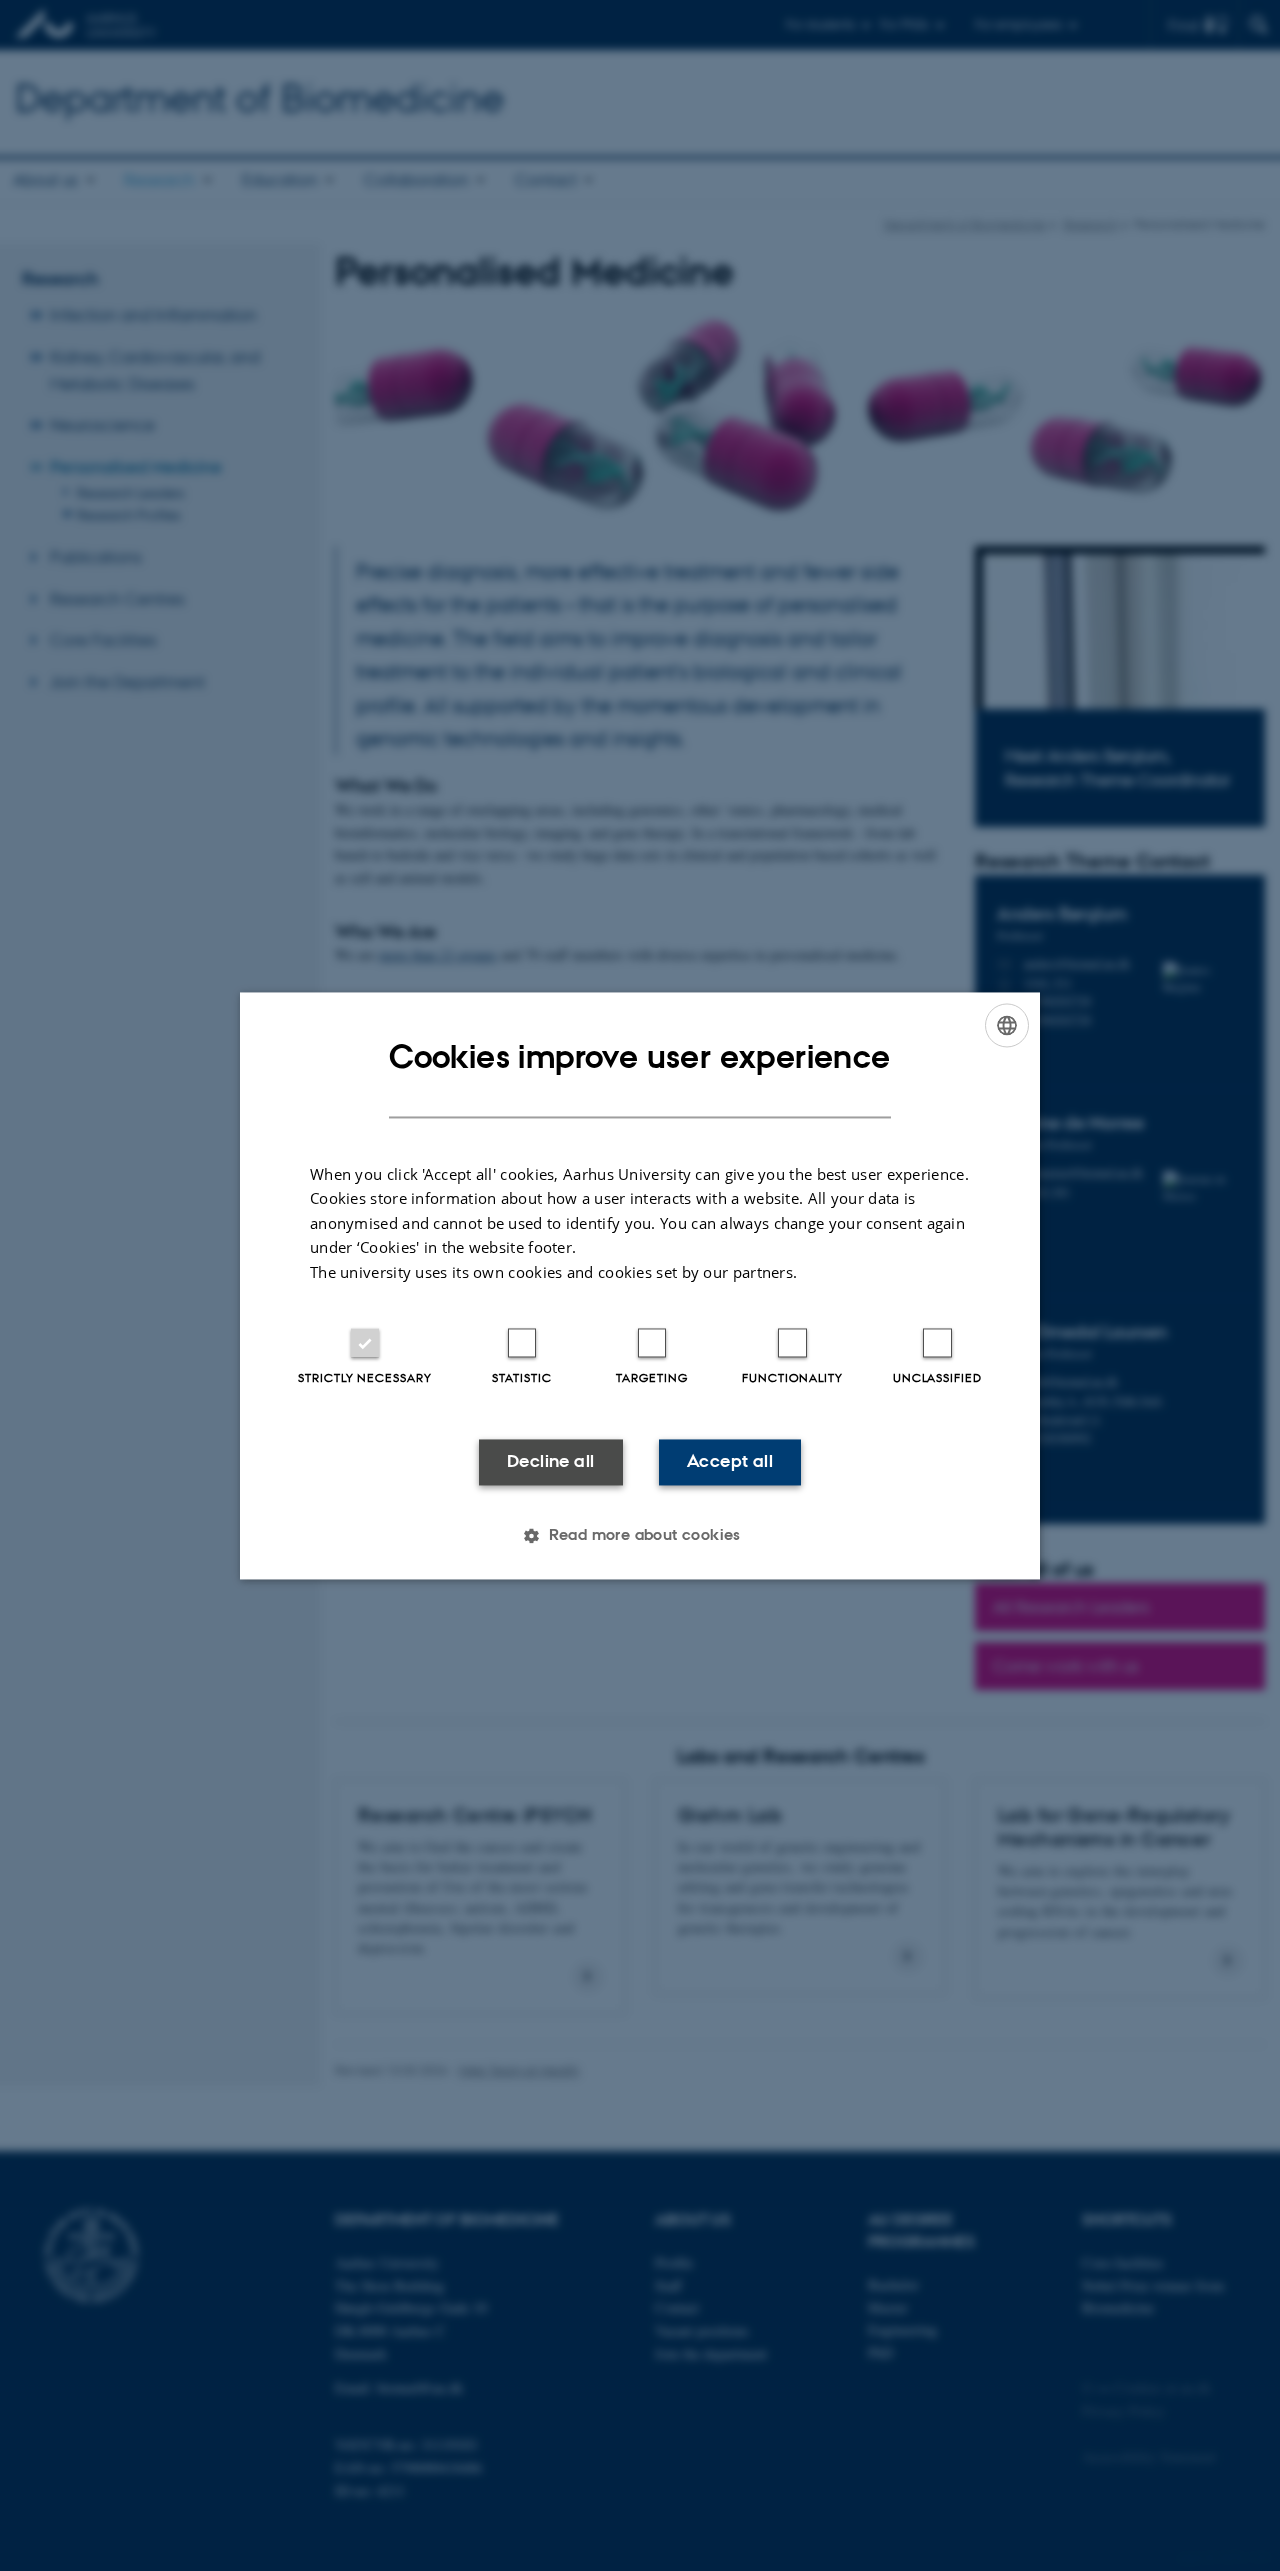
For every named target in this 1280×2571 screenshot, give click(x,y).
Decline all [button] (550, 1462)
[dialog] (640, 1285)
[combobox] (1007, 1025)
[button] (640, 1535)
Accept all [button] (730, 1462)
